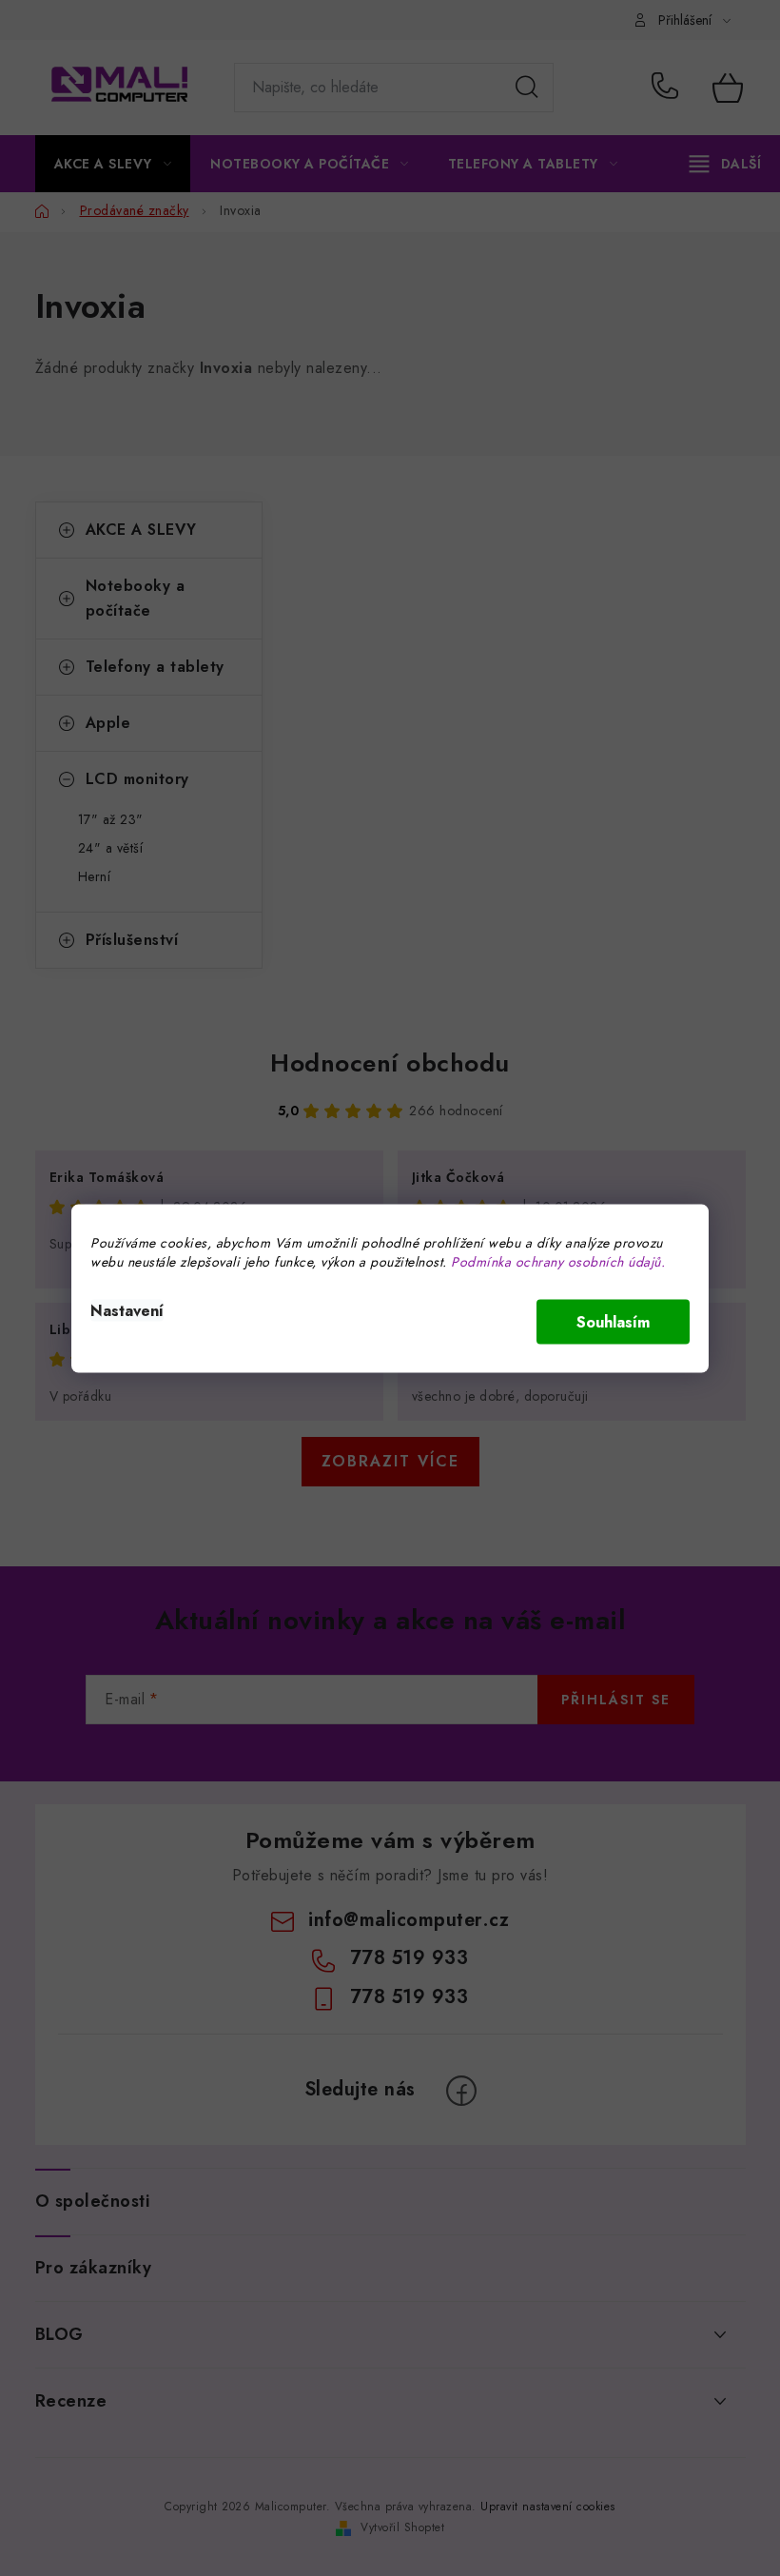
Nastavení (127, 1310)
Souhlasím (613, 1321)
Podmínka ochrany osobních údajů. (558, 1261)
